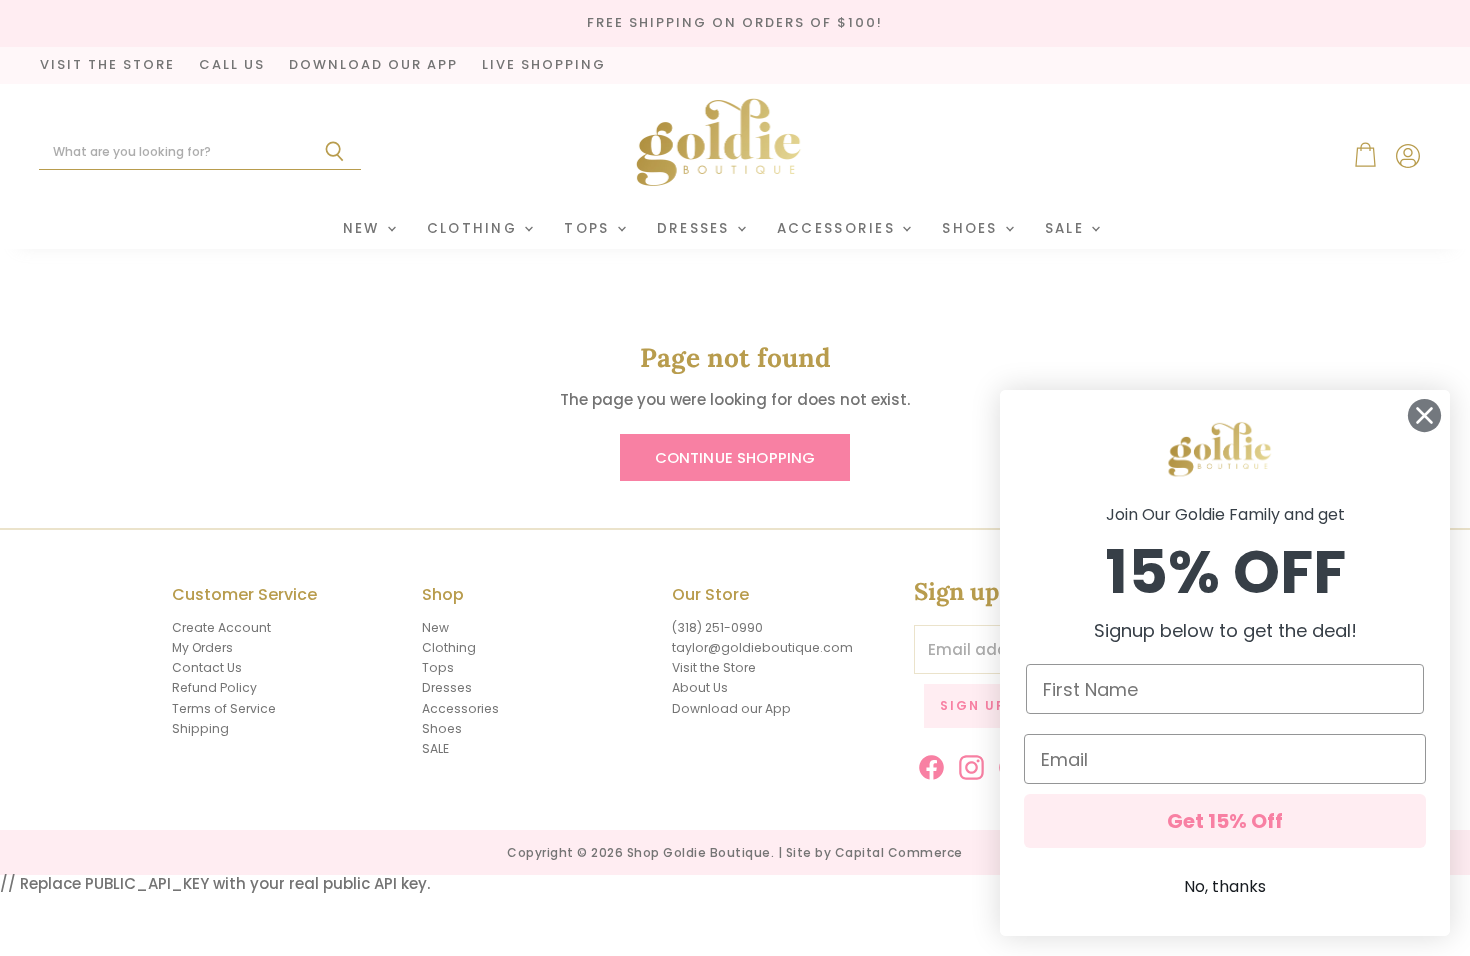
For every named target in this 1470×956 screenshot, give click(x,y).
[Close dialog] (1424, 415)
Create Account (221, 627)
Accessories (838, 228)
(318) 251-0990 (717, 627)
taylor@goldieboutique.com (762, 647)
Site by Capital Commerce (874, 852)
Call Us (232, 65)
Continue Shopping (735, 457)
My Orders (202, 647)
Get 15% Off (1225, 821)
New (364, 228)
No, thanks (1225, 886)
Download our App (731, 708)
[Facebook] (928, 764)
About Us (700, 687)
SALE (1067, 228)
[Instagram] (968, 764)
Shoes (972, 228)
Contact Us (207, 667)
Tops (589, 228)
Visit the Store (714, 667)
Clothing (475, 228)
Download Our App (373, 65)
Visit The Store (107, 65)
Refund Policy (214, 687)
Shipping (200, 728)
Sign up (973, 705)
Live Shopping (544, 65)
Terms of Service (224, 708)
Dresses (696, 228)
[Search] (334, 152)
